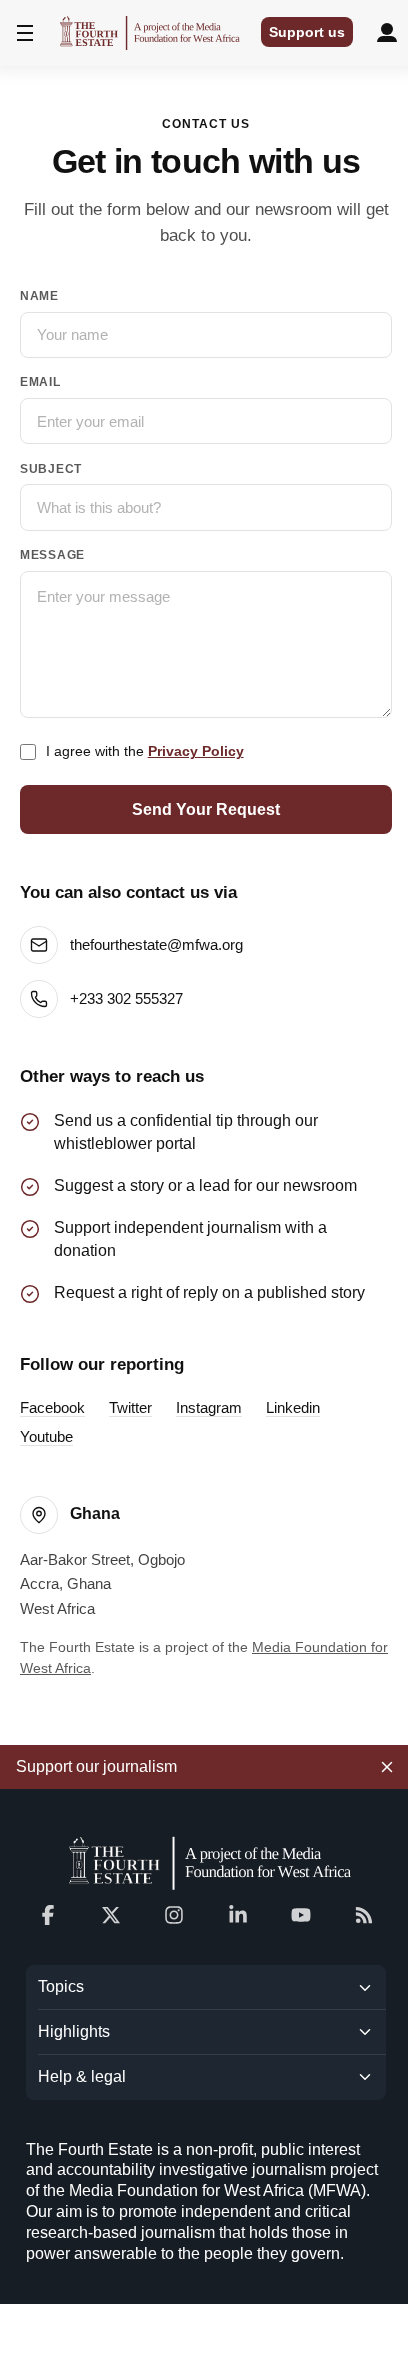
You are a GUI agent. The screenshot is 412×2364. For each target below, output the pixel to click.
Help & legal (82, 2076)
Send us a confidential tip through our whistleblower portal (186, 1132)
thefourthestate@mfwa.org (156, 944)
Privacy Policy (196, 751)
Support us (307, 32)
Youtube (46, 1437)
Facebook (52, 1408)
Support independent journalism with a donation (190, 1239)
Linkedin (293, 1408)
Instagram (209, 1408)
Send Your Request (206, 809)
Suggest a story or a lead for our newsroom (205, 1185)
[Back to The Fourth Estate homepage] (206, 1862)
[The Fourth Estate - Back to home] (150, 33)
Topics (61, 1986)
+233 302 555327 (126, 998)
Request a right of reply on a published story (209, 1292)
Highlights (74, 2031)
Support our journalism (96, 1766)
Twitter (130, 1408)
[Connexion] (387, 33)
